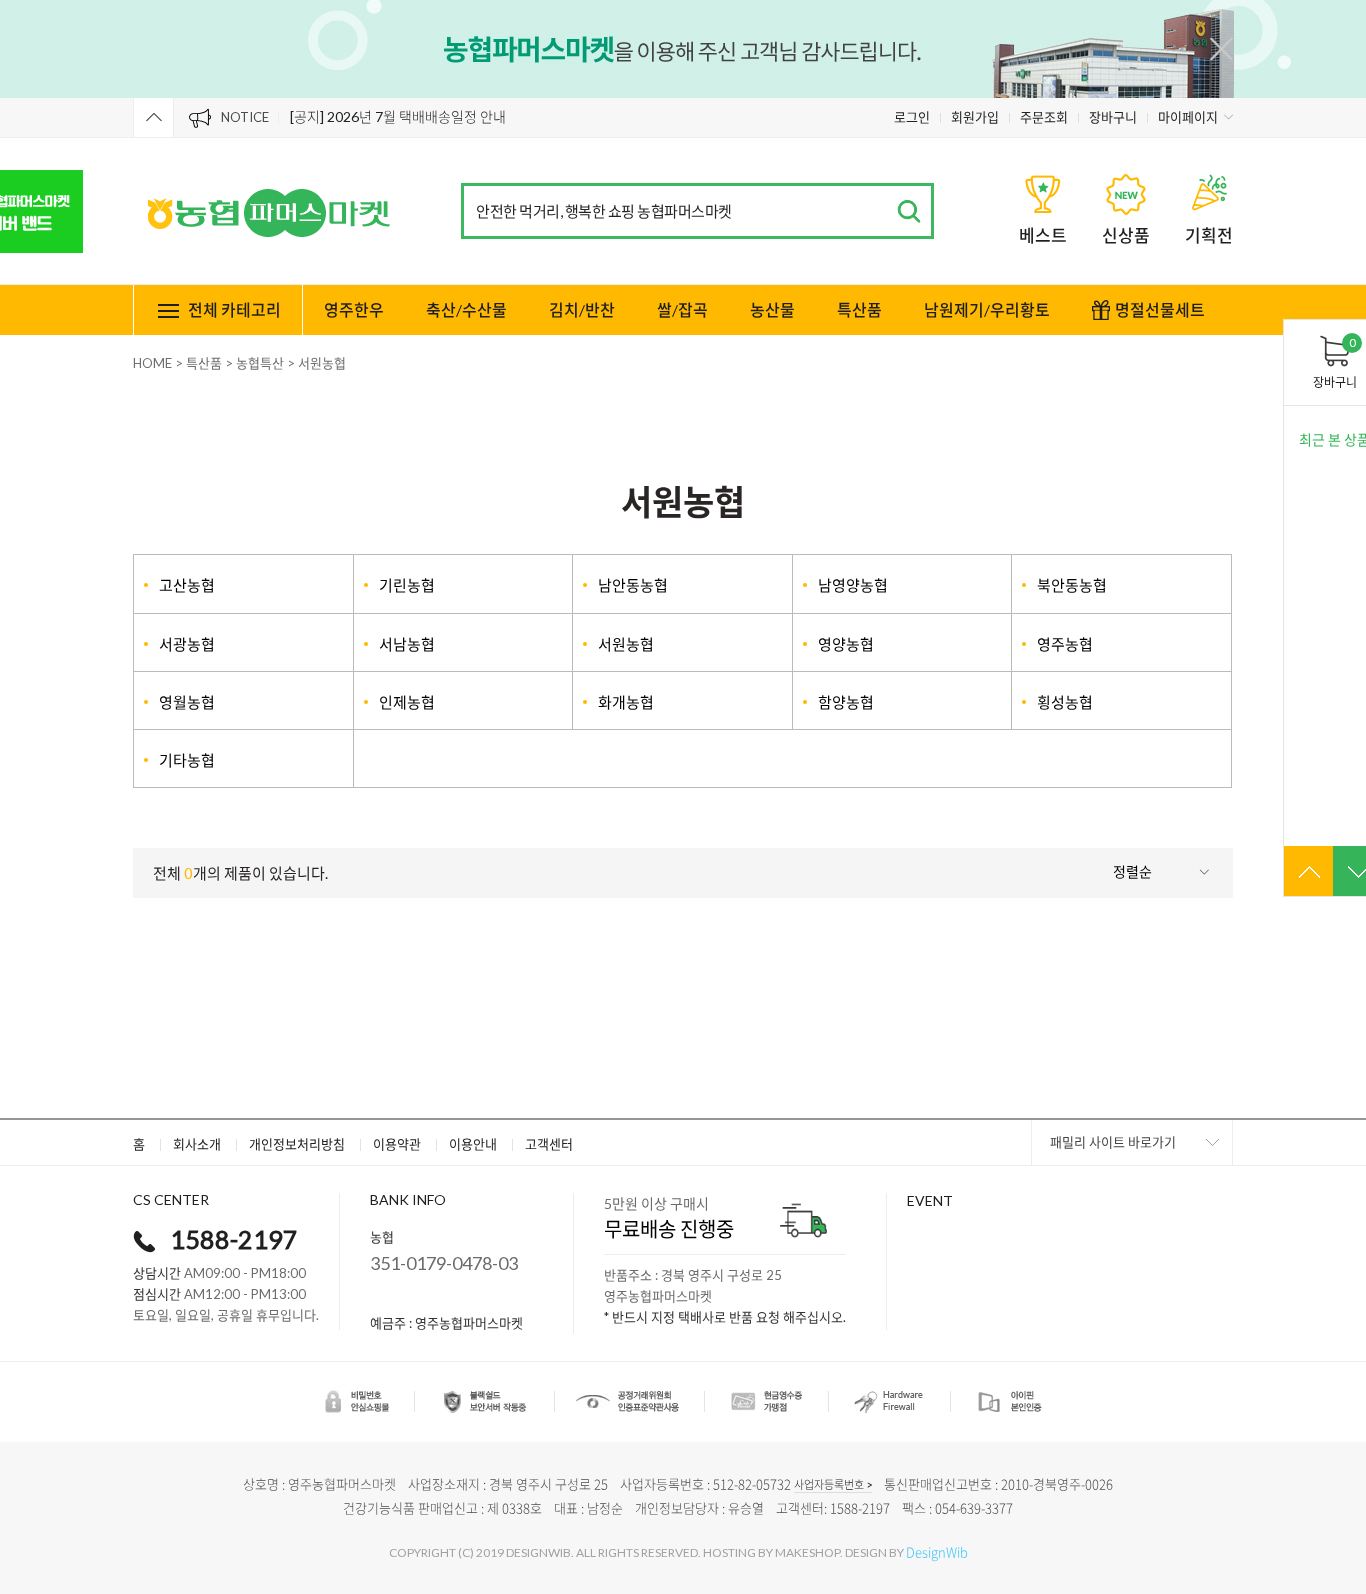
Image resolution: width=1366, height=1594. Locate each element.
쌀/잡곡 (682, 309)
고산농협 (187, 585)
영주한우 (354, 309)
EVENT (930, 1200)
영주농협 (1065, 644)
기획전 (1209, 235)
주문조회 (1044, 117)
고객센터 (549, 1144)
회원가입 (975, 117)
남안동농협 (633, 585)
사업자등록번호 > (833, 1484)
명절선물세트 (1160, 309)
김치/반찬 (582, 309)
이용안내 (473, 1144)
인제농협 (407, 702)
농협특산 (260, 363)
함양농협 (846, 702)
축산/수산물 (466, 309)
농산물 (772, 309)
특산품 (859, 309)
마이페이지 (1188, 117)
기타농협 (187, 760)
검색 (909, 211)
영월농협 (187, 702)
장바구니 (1113, 117)
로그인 (912, 117)
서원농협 (322, 363)
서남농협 (407, 644)
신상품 (1126, 235)
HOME (152, 363)
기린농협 (407, 585)
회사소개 (197, 1144)
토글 (153, 117)
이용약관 (397, 1144)
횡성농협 (1065, 702)
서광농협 (187, 644)
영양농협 (846, 644)
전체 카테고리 (234, 309)
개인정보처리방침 (297, 1144)
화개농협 (626, 702)
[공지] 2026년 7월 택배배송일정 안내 (398, 116)
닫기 (1221, 49)
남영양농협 (853, 585)
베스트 (1043, 235)
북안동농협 (1072, 585)
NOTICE (245, 117)
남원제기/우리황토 (987, 309)
